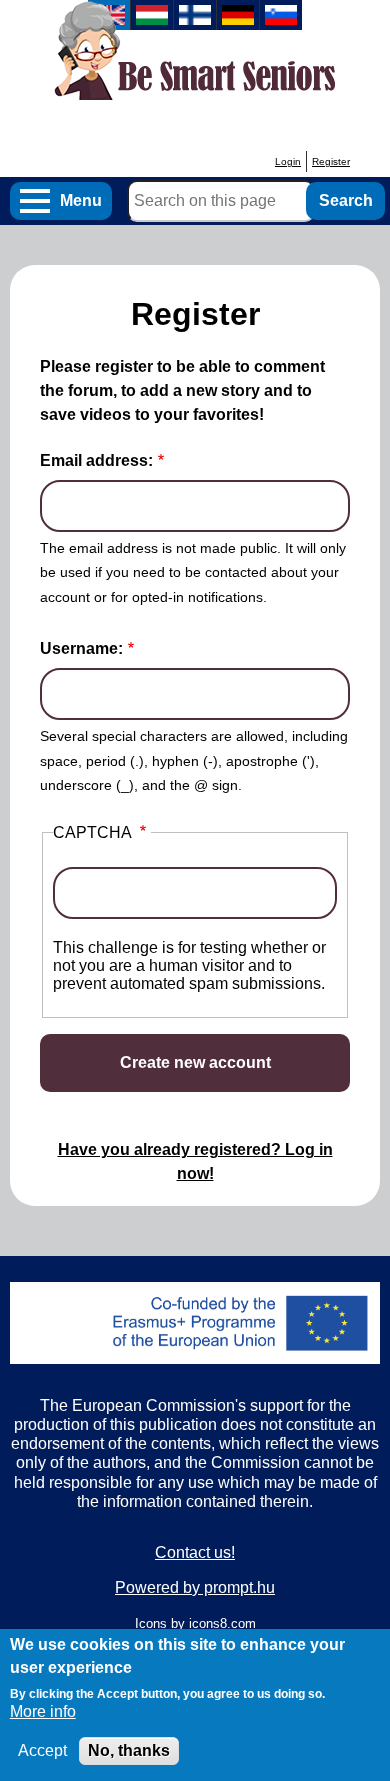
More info (43, 1711)
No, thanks (129, 1750)
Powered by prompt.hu (195, 1587)
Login (288, 161)
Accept (42, 1750)
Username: (81, 648)
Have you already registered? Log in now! (195, 1161)
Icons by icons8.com (195, 1623)
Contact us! (195, 1552)
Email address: (96, 460)
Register (331, 161)
